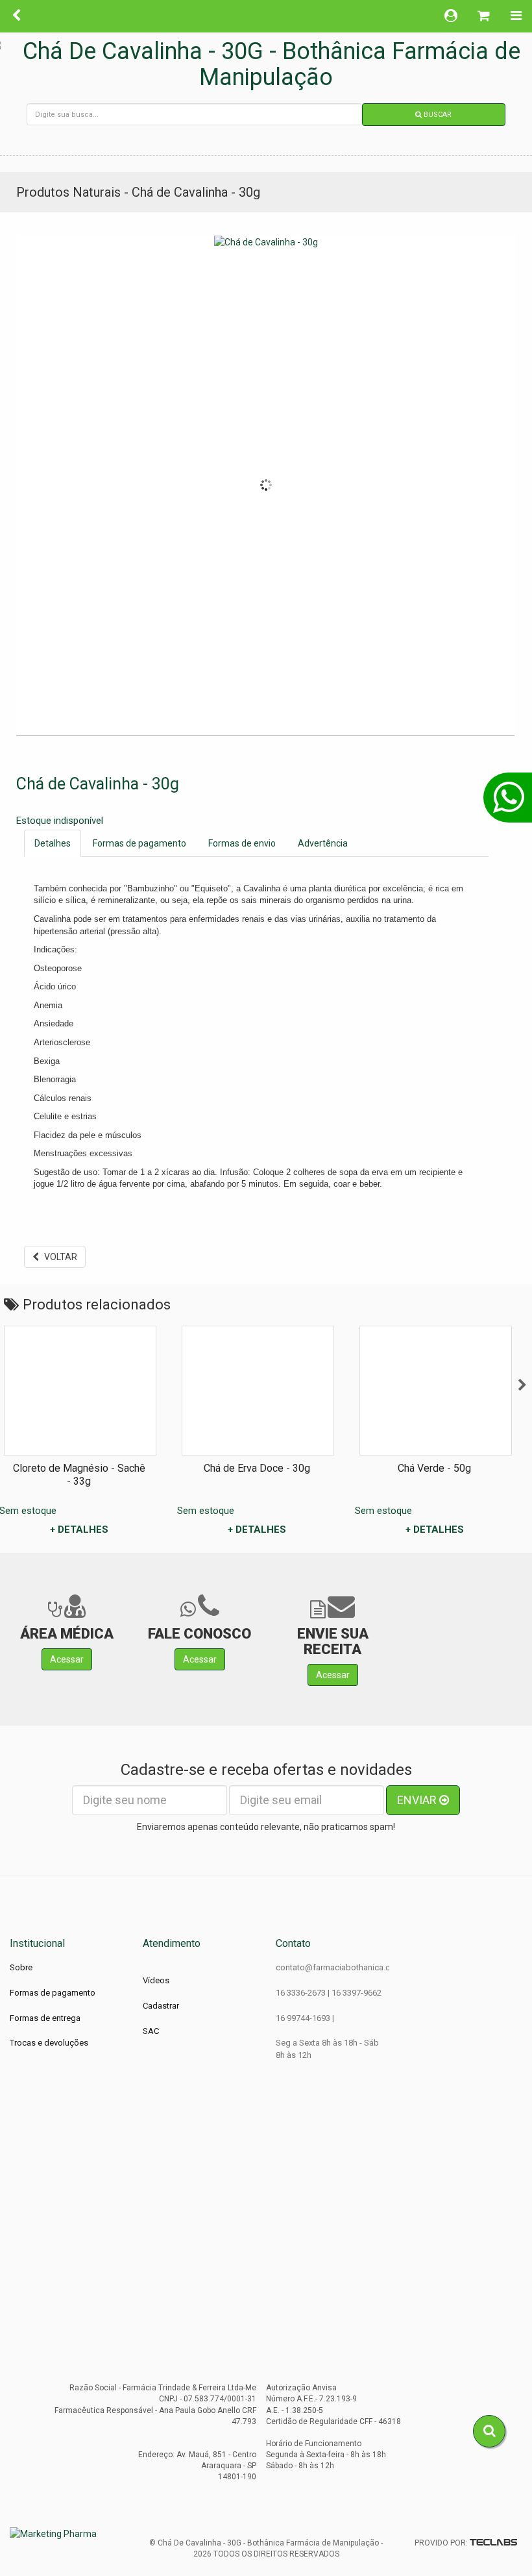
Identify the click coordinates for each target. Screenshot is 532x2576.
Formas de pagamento (139, 843)
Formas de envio (242, 843)
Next (522, 1385)
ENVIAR (418, 1800)
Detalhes (53, 843)
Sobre (21, 1967)
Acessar (67, 1659)
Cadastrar (161, 2006)
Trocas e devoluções (49, 2043)
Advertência (323, 843)
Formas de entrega (45, 2018)
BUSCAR (437, 115)
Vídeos (156, 1980)
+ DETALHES (79, 1529)
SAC (151, 2031)
